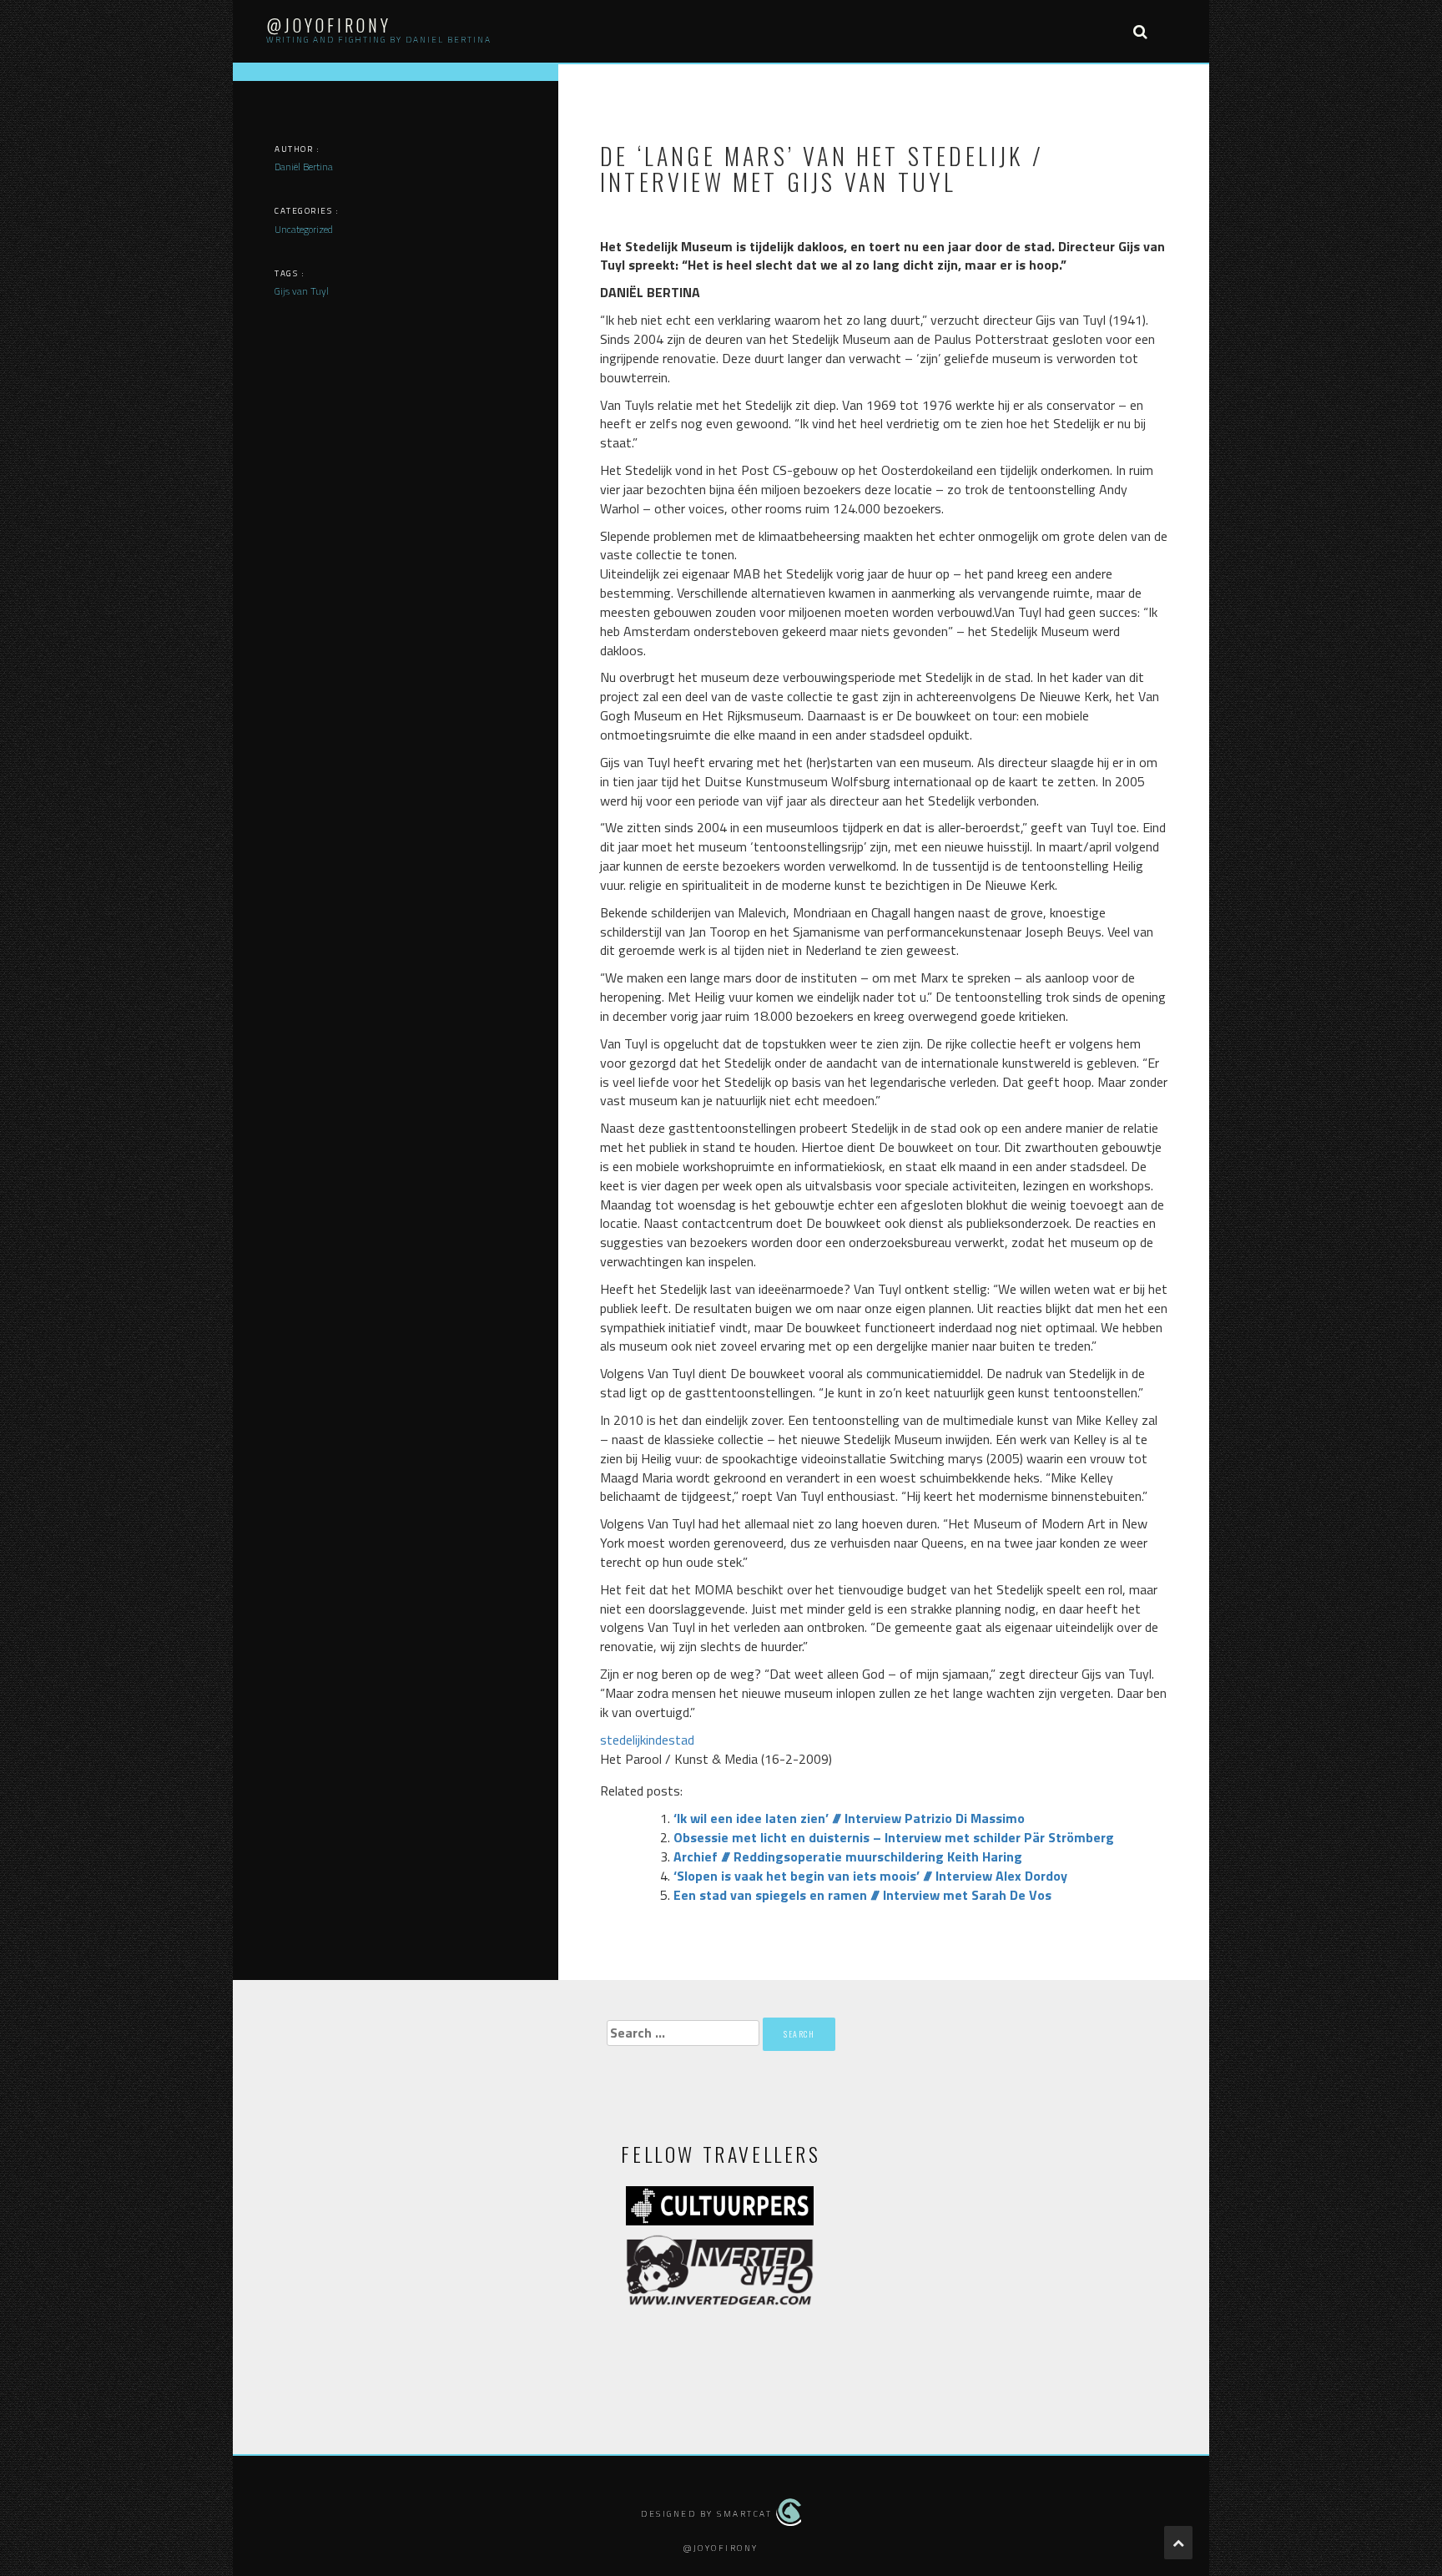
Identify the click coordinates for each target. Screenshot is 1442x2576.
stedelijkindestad (647, 1740)
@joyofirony (329, 25)
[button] (1140, 31)
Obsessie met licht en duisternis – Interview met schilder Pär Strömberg (894, 1837)
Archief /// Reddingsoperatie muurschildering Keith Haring (848, 1856)
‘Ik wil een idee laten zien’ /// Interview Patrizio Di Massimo (849, 1818)
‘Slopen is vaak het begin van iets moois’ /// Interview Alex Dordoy (870, 1876)
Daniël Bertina (304, 167)
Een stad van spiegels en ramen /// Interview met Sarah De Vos (862, 1895)
